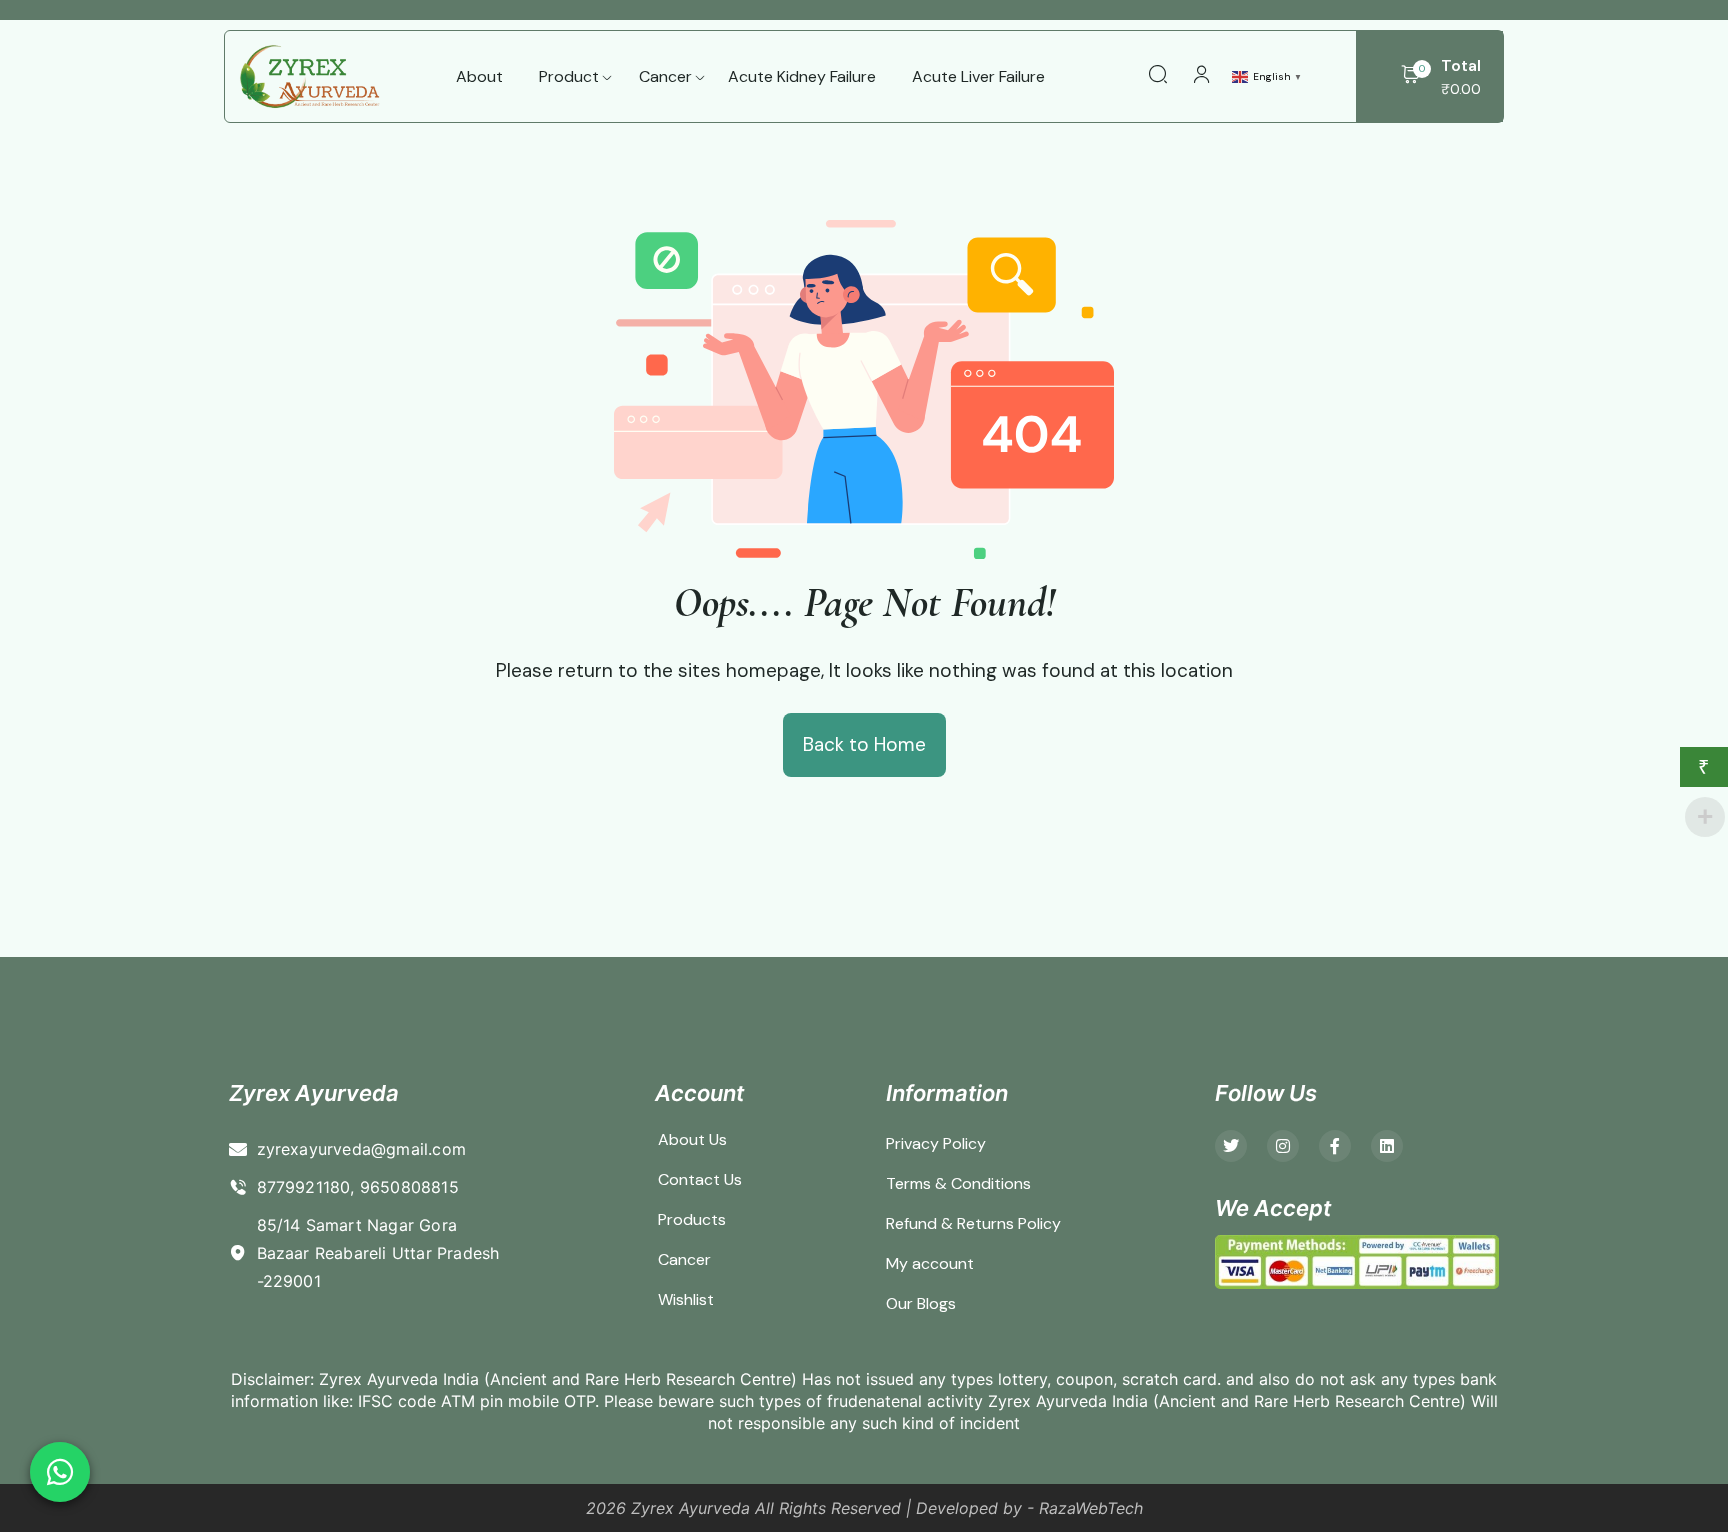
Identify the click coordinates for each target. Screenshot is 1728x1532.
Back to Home (864, 744)
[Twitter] (1231, 1146)
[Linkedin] (1387, 1146)
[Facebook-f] (1335, 1146)
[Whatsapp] (60, 1472)
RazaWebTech (1091, 1508)
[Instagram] (1283, 1146)
